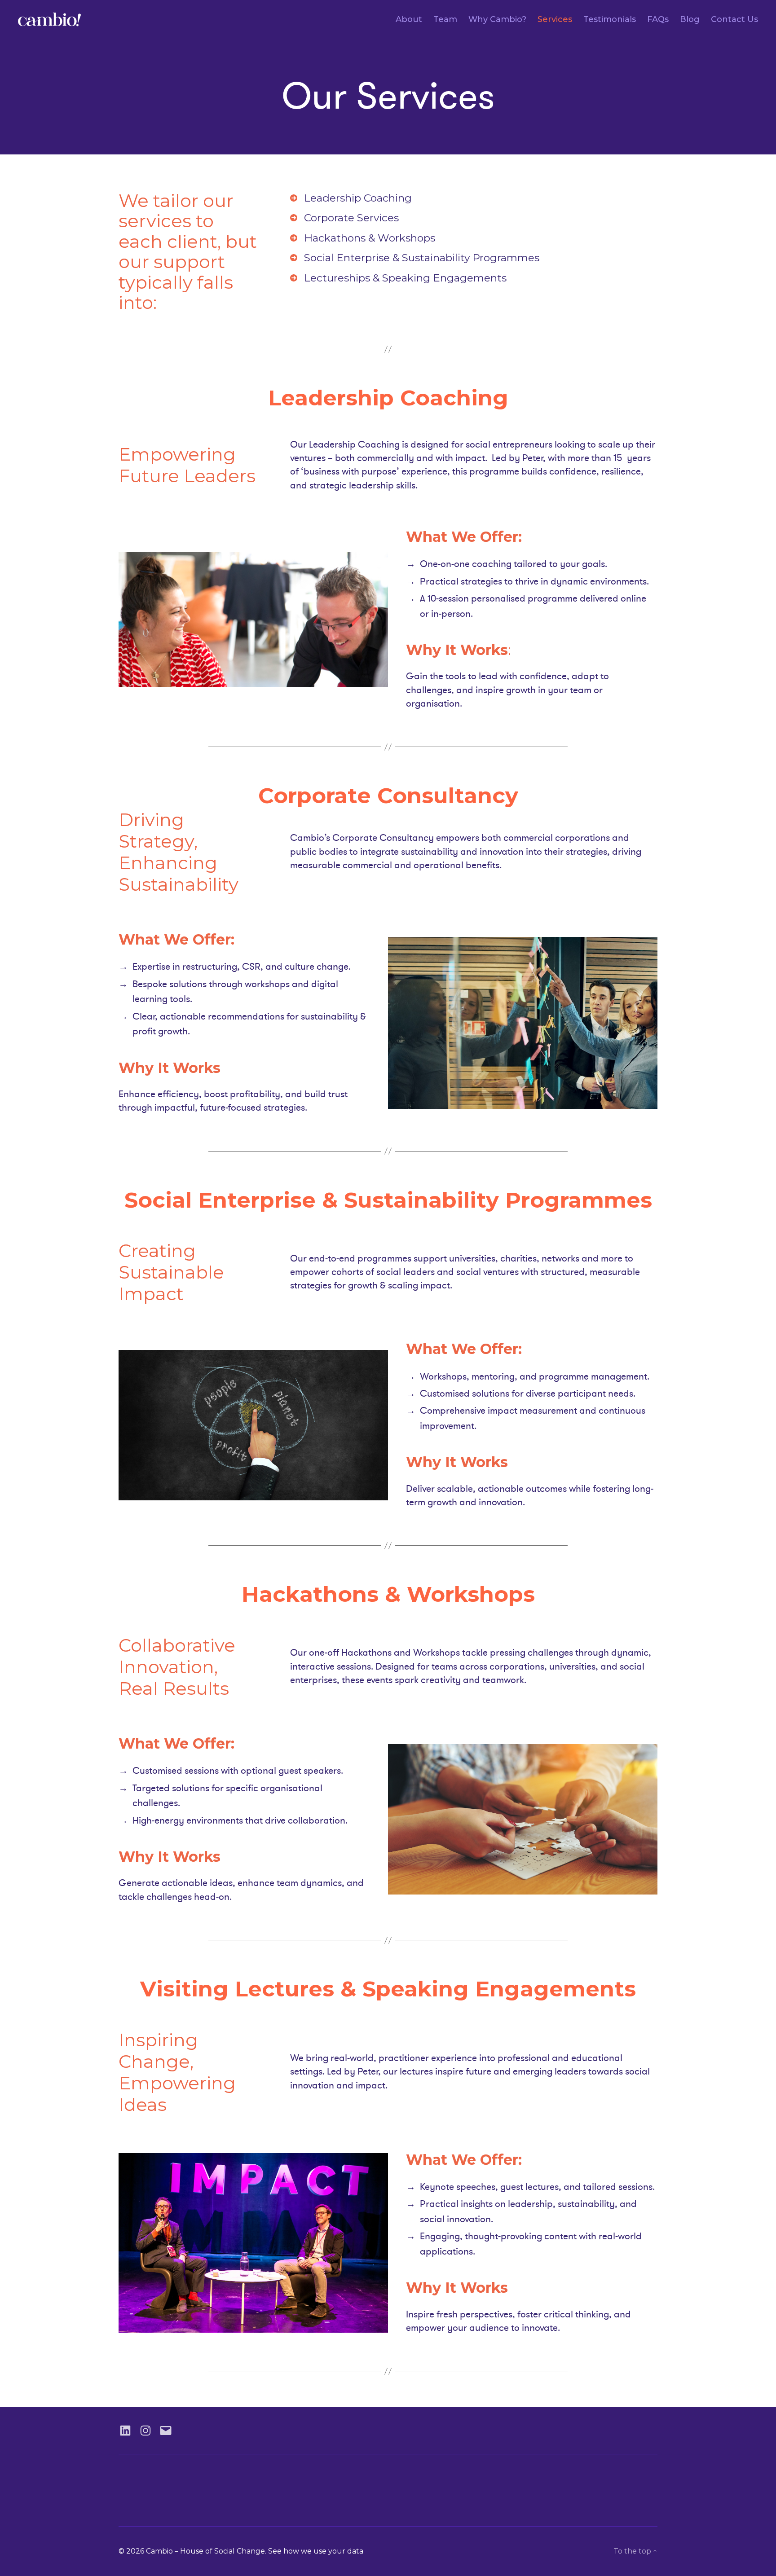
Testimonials (610, 20)
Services (555, 20)
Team (445, 20)
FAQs (658, 20)
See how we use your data (316, 2551)
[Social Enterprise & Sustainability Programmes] (415, 258)
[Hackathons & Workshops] (363, 238)
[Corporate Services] (344, 218)
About (409, 20)
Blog (690, 20)
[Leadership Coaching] (351, 198)
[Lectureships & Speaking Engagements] (398, 278)
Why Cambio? (497, 20)
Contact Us (734, 20)
